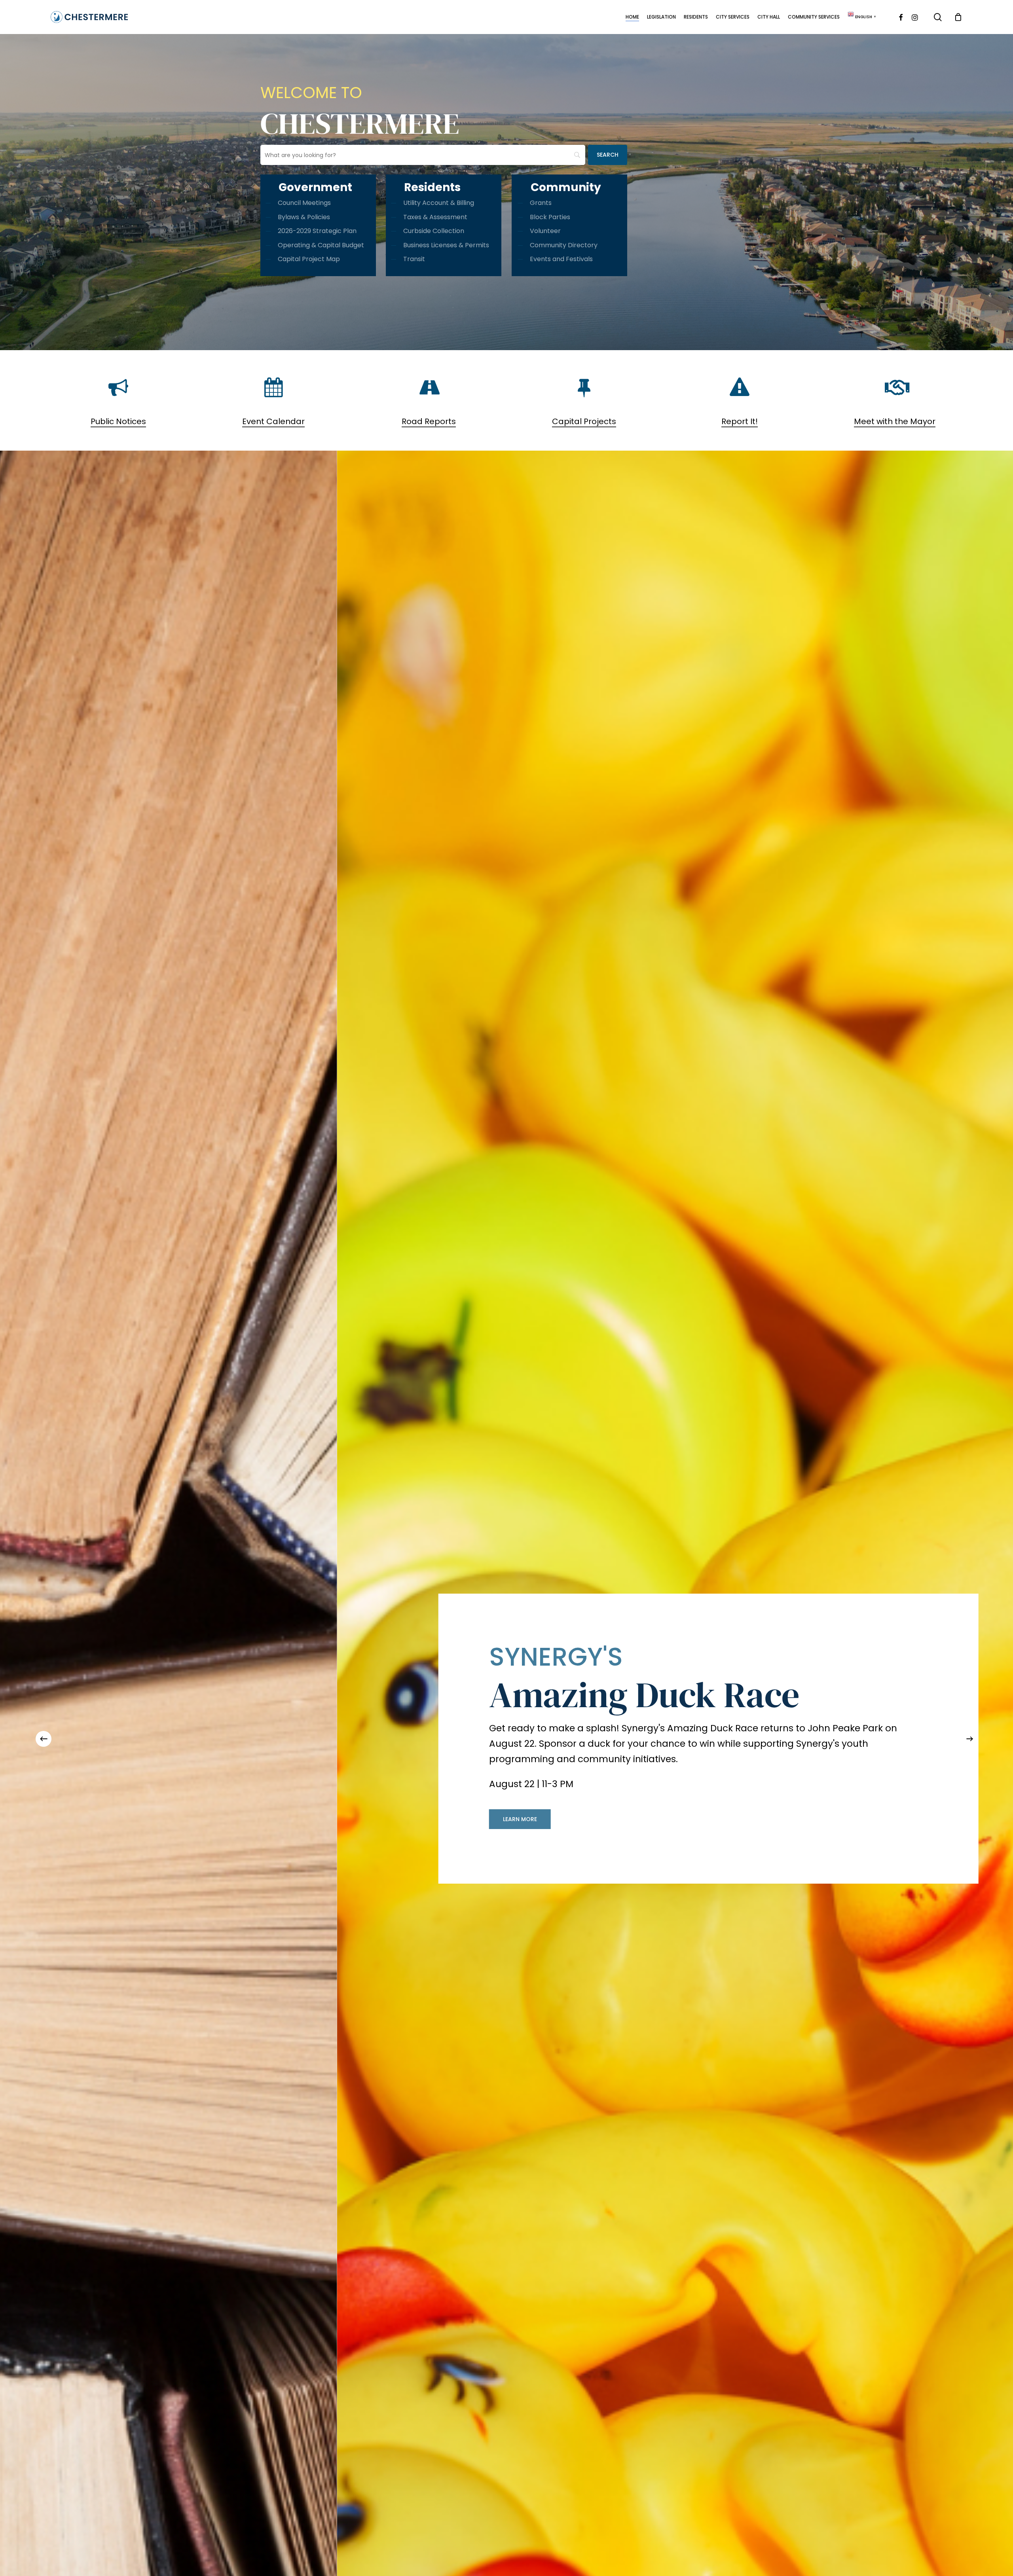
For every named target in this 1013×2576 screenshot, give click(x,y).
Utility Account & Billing (439, 203)
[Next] (969, 1739)
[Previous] (44, 1739)
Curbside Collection (434, 231)
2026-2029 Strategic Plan (317, 231)
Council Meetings (304, 203)
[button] (51, 1812)
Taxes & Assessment (435, 217)
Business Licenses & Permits (446, 245)
